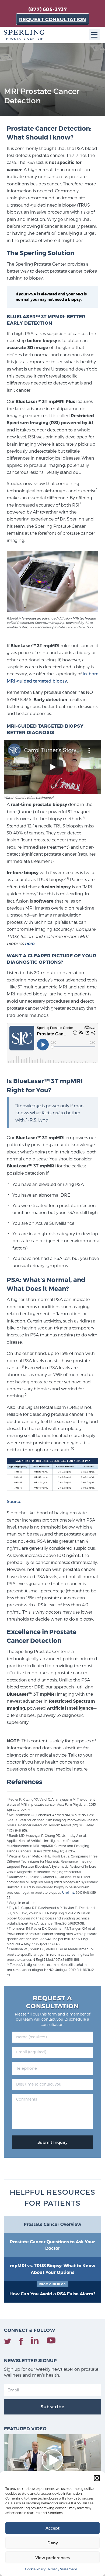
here (29, 943)
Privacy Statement (63, 2569)
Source (14, 1501)
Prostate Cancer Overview (52, 2224)
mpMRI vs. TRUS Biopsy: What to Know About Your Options (53, 2269)
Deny (53, 2543)
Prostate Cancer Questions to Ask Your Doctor (52, 2245)
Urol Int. (69, 1892)
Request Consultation (53, 19)
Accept (52, 2528)
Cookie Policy (35, 2569)
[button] (97, 2478)
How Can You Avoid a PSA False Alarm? (52, 2289)
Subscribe (52, 2407)
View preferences (52, 2557)
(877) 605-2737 (48, 9)
